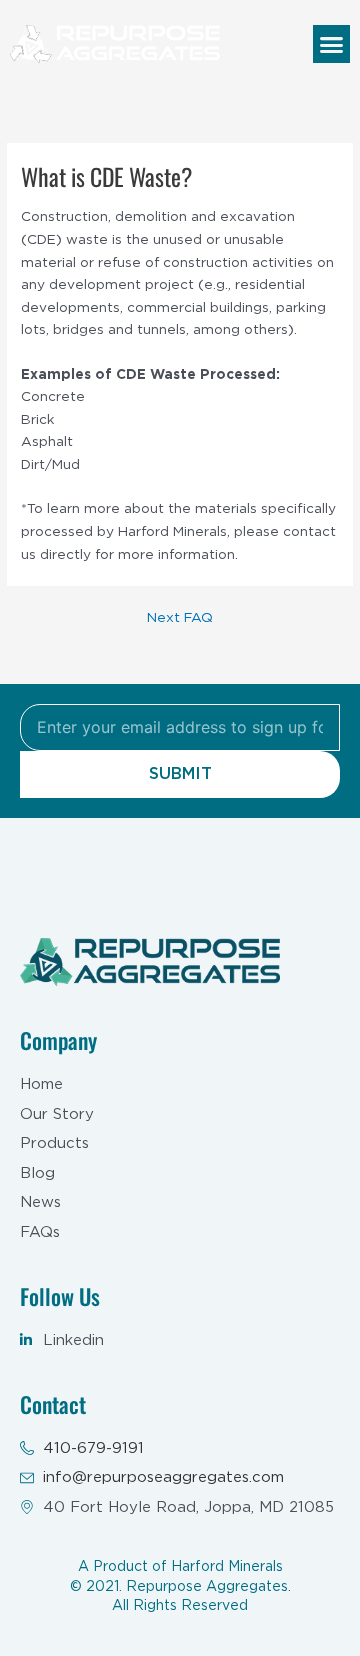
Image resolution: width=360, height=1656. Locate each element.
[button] (332, 44)
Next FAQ (180, 618)
